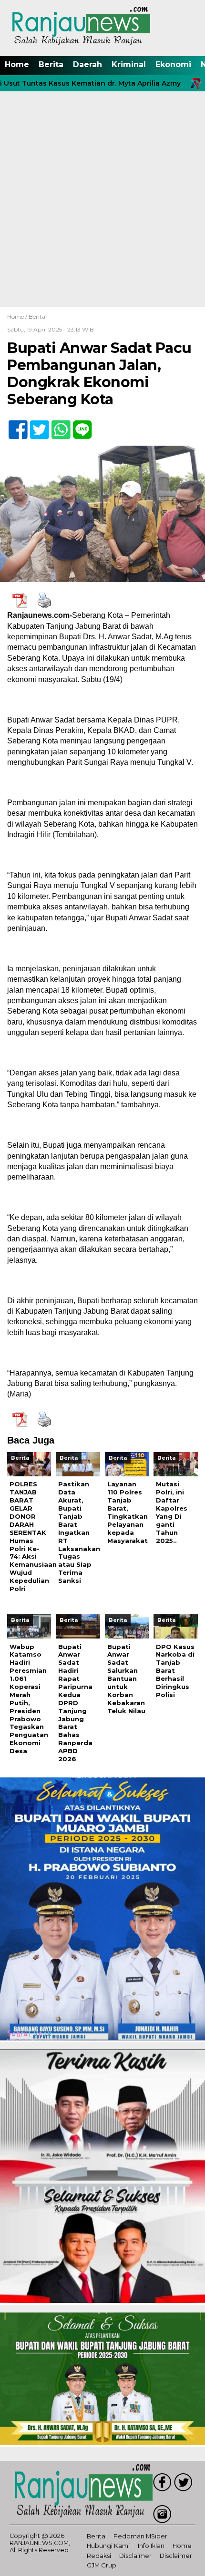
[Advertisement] (102, 200)
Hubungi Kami (108, 2546)
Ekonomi (173, 64)
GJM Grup (102, 2565)
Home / (18, 317)
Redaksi (99, 2556)
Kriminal (129, 64)
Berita (51, 64)
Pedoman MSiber (140, 2536)
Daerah (87, 64)
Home (17, 64)
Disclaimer (135, 2556)
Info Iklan (151, 2546)
